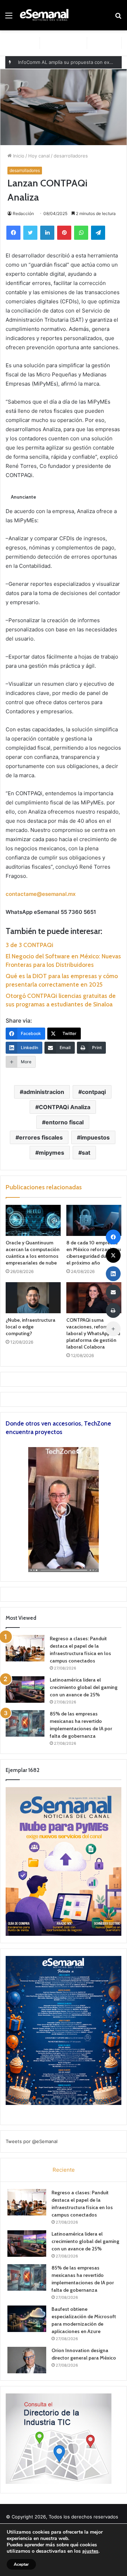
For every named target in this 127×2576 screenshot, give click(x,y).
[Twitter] (30, 233)
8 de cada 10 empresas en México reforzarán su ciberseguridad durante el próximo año (94, 1253)
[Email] (113, 1292)
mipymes (52, 1153)
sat (86, 1153)
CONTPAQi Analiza (65, 1107)
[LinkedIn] (47, 233)
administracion (44, 1092)
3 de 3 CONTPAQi (29, 945)
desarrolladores (71, 156)
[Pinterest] (64, 233)
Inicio (18, 156)
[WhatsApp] (81, 233)
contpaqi (94, 1092)
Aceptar (21, 2564)
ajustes (90, 2551)
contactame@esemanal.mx (41, 894)
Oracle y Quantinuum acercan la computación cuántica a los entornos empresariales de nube (33, 1253)
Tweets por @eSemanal (32, 2141)
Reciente (64, 2170)
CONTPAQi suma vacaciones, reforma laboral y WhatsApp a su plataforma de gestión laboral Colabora (93, 1333)
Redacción (23, 213)
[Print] (113, 1310)
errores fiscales (41, 1137)
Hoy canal (39, 156)
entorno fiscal (65, 1122)
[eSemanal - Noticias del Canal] (46, 15)
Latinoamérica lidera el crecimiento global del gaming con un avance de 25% (84, 1687)
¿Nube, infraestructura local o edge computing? (31, 1327)
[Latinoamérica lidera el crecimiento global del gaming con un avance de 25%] (25, 1689)
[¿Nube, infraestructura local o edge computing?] (33, 1298)
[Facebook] (13, 233)
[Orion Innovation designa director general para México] (27, 2360)
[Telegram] (98, 233)
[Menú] (9, 18)
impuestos (95, 1137)
